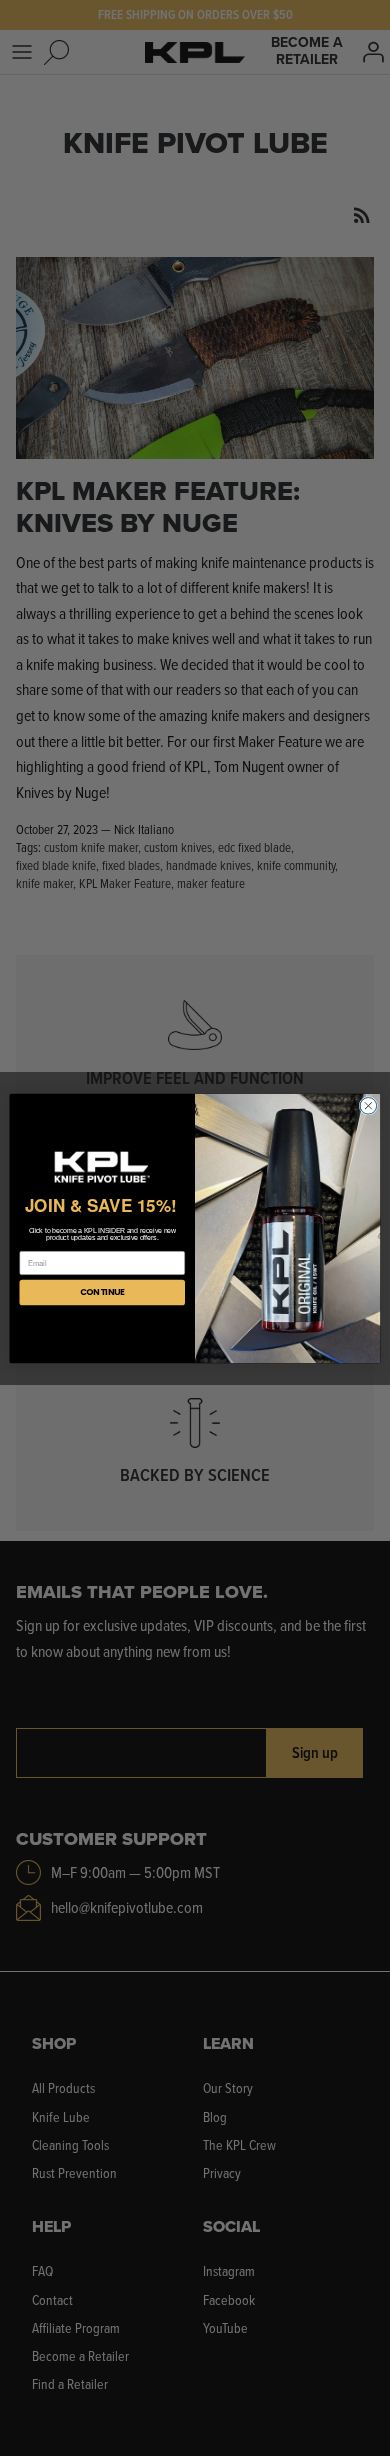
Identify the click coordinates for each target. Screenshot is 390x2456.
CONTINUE (102, 1292)
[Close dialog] (368, 1105)
